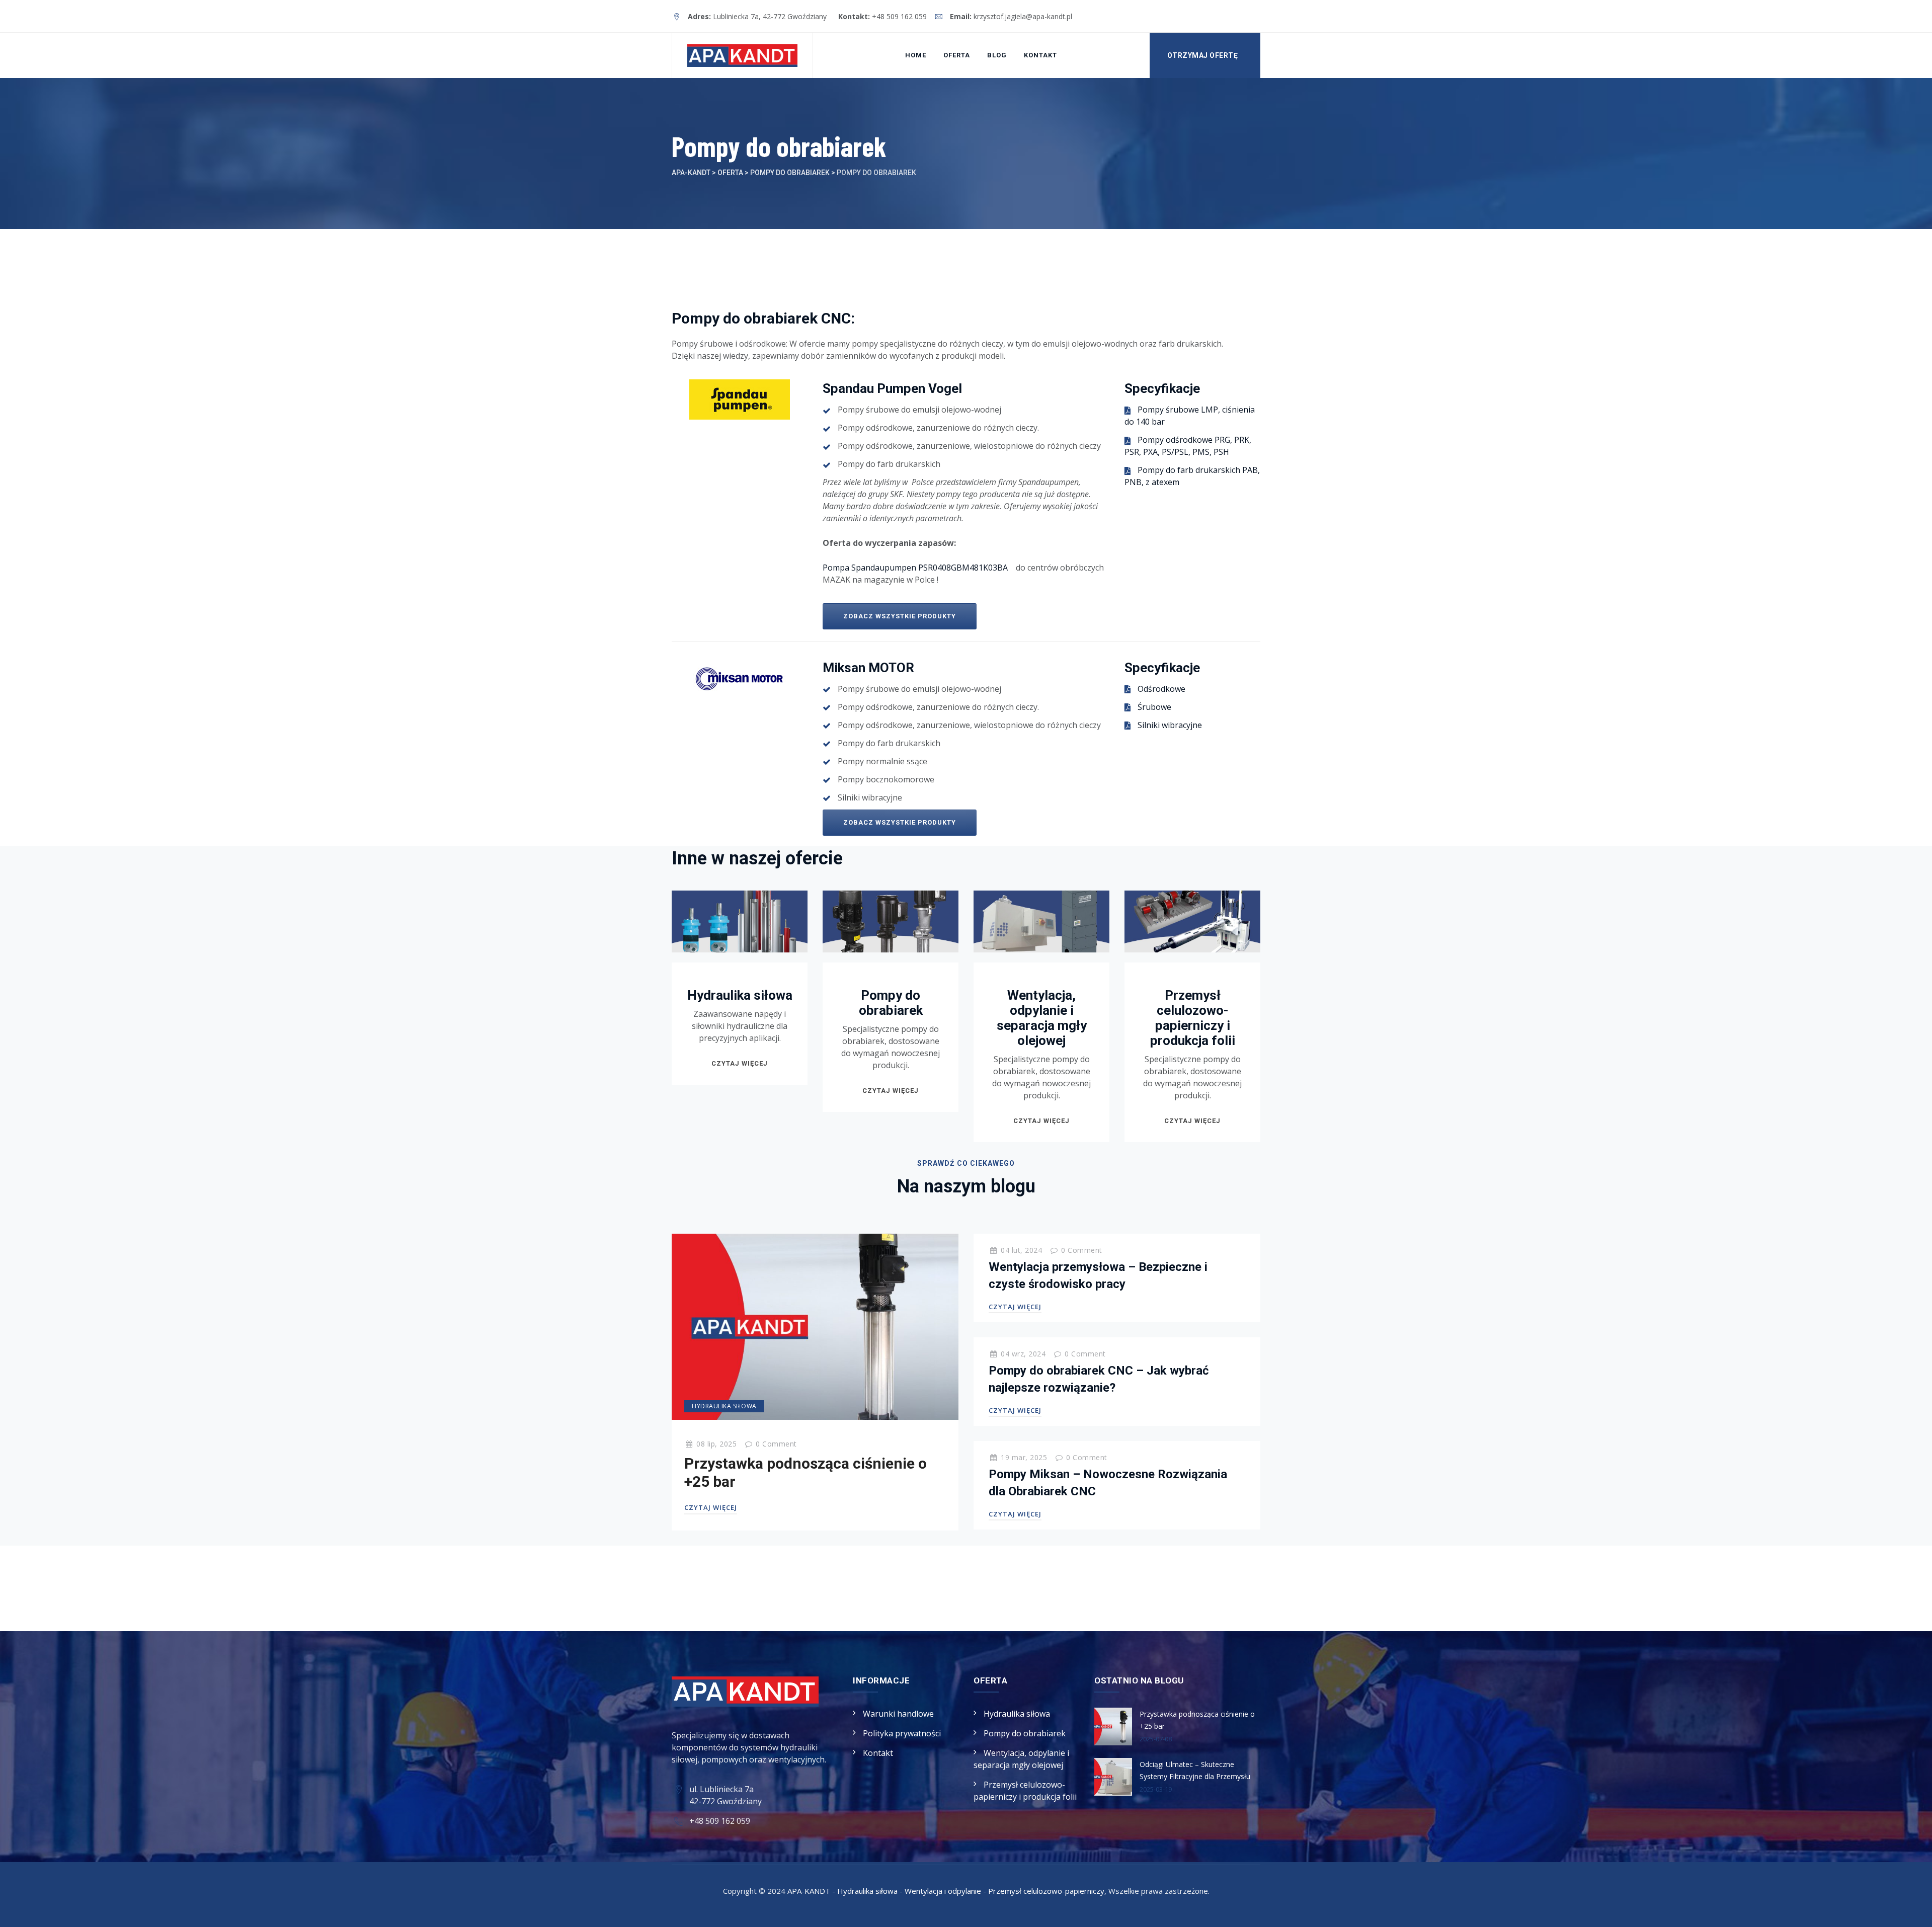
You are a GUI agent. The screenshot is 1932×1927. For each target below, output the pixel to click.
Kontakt (1040, 55)
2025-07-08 (1156, 1739)
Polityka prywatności (902, 1733)
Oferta (957, 55)
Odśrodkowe (1161, 689)
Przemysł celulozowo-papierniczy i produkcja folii (1193, 1018)
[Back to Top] (1911, 1911)
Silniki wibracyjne (1170, 725)
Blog (997, 55)
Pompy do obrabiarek (891, 1003)
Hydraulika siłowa (740, 995)
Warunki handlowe (898, 1714)
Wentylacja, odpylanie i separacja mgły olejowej (1042, 1018)
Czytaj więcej (740, 1063)
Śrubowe (1154, 707)
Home (916, 55)
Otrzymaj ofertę (1203, 55)
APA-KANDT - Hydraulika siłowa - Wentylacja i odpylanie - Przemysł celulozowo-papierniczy (946, 1891)
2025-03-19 (1156, 1789)
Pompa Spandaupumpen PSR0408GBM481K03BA (916, 568)
